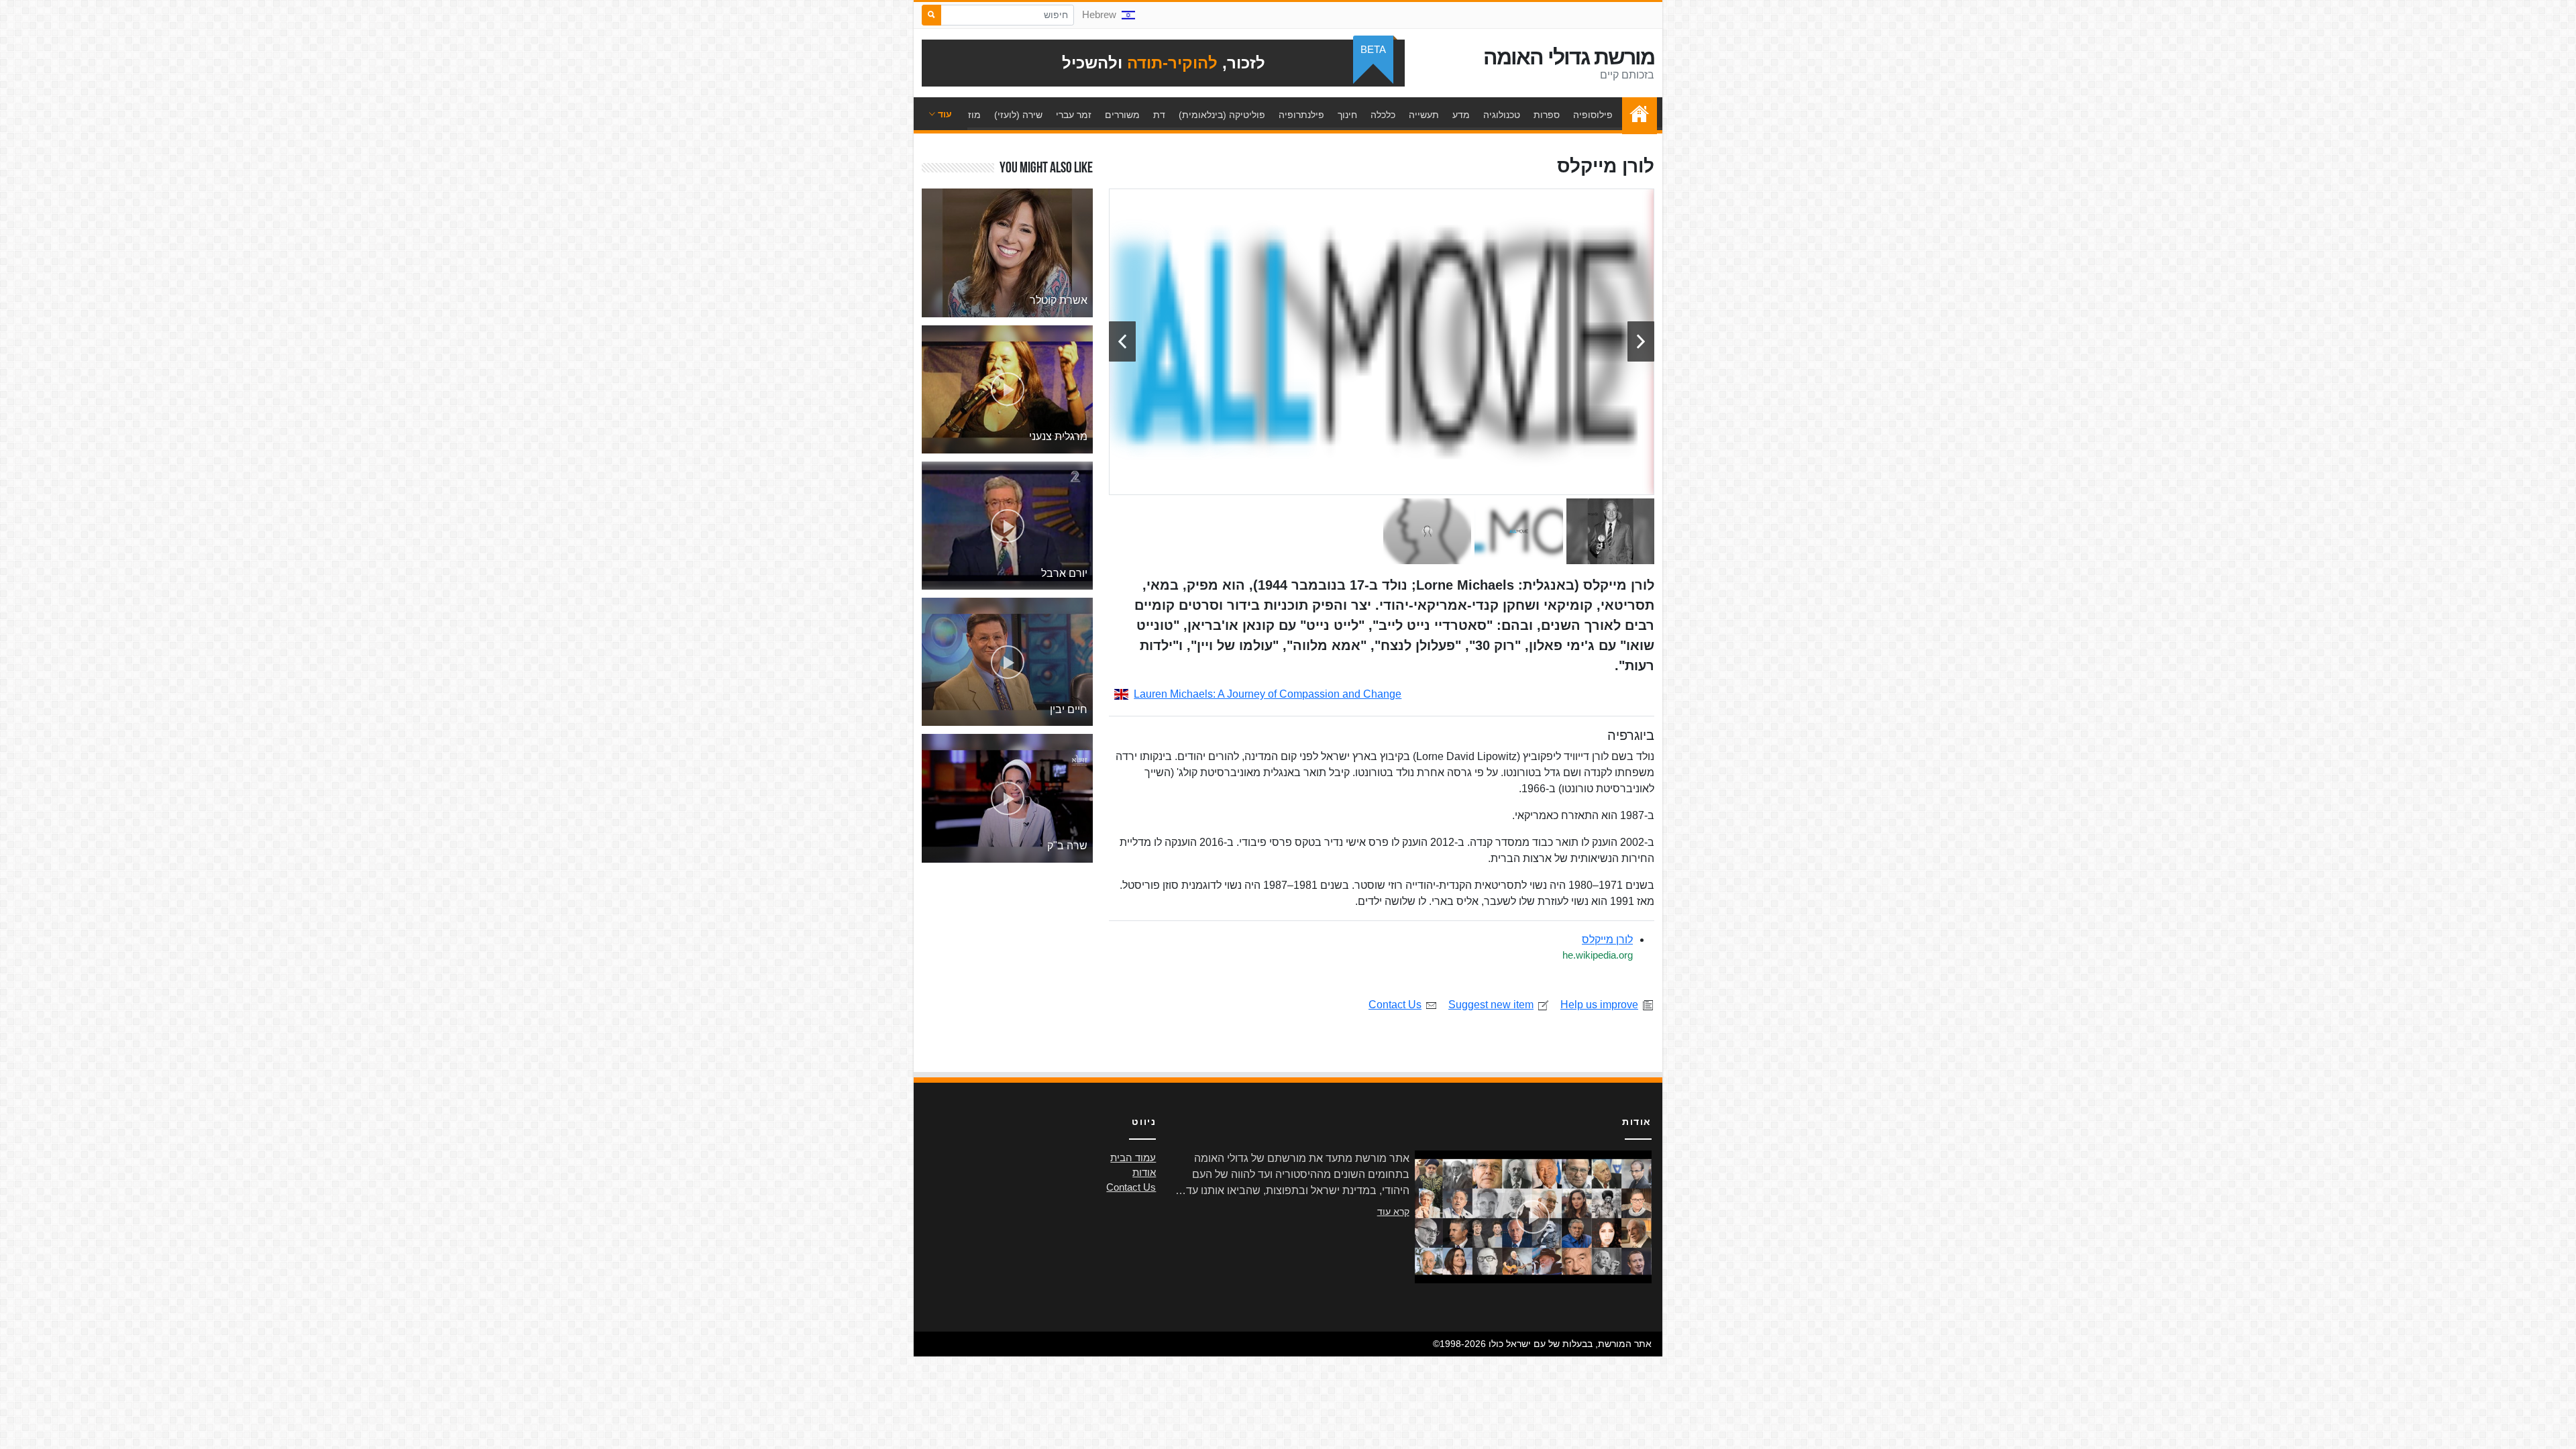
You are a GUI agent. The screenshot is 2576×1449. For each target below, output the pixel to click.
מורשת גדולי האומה (1569, 57)
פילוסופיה (1593, 115)
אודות (1144, 1173)
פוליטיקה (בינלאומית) (1222, 115)
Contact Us (1395, 1005)
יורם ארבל (1064, 573)
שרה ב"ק (1067, 846)
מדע (1461, 115)
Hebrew (1099, 15)
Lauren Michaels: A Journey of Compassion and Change (1268, 694)
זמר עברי (1074, 115)
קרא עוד (1393, 1212)
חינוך (1347, 115)
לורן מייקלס (1607, 940)
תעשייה (1424, 115)
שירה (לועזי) (1018, 115)
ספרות (1547, 115)
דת (1159, 115)
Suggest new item (1491, 1005)
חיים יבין (1069, 709)
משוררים (1122, 115)
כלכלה (1383, 115)
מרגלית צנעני (1058, 436)
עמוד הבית (1636, 115)
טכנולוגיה (1502, 115)
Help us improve (1599, 1005)
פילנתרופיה (1301, 115)
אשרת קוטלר (1059, 300)
